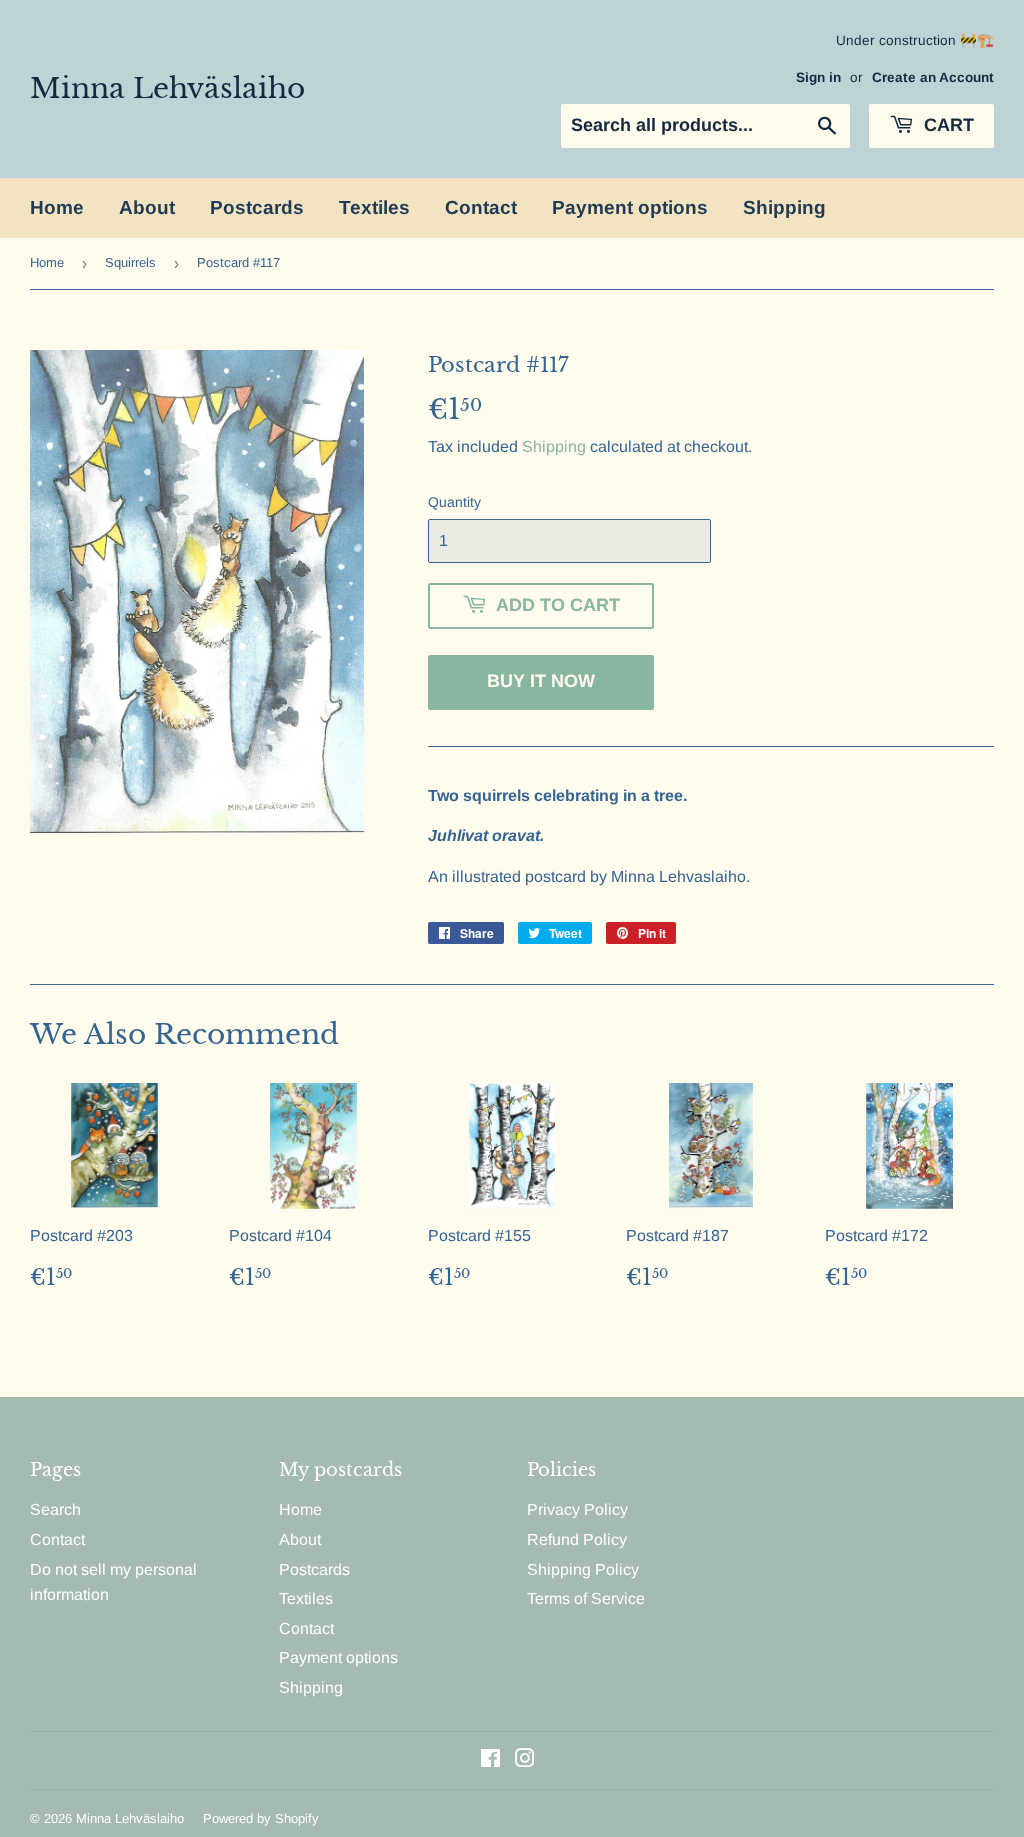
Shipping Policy (583, 1569)
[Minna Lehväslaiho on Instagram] (525, 1760)
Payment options (630, 207)
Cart (946, 125)
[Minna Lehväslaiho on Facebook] (490, 1760)
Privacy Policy (577, 1509)
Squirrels (130, 262)
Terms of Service (586, 1598)
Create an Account (933, 77)
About (147, 207)
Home (57, 207)
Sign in (818, 77)
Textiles (374, 207)
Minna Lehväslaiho (167, 88)
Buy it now (541, 681)
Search (55, 1509)
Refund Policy (577, 1539)
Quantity (454, 502)
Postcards (257, 207)
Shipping (784, 207)
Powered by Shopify (261, 1818)
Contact (481, 207)
